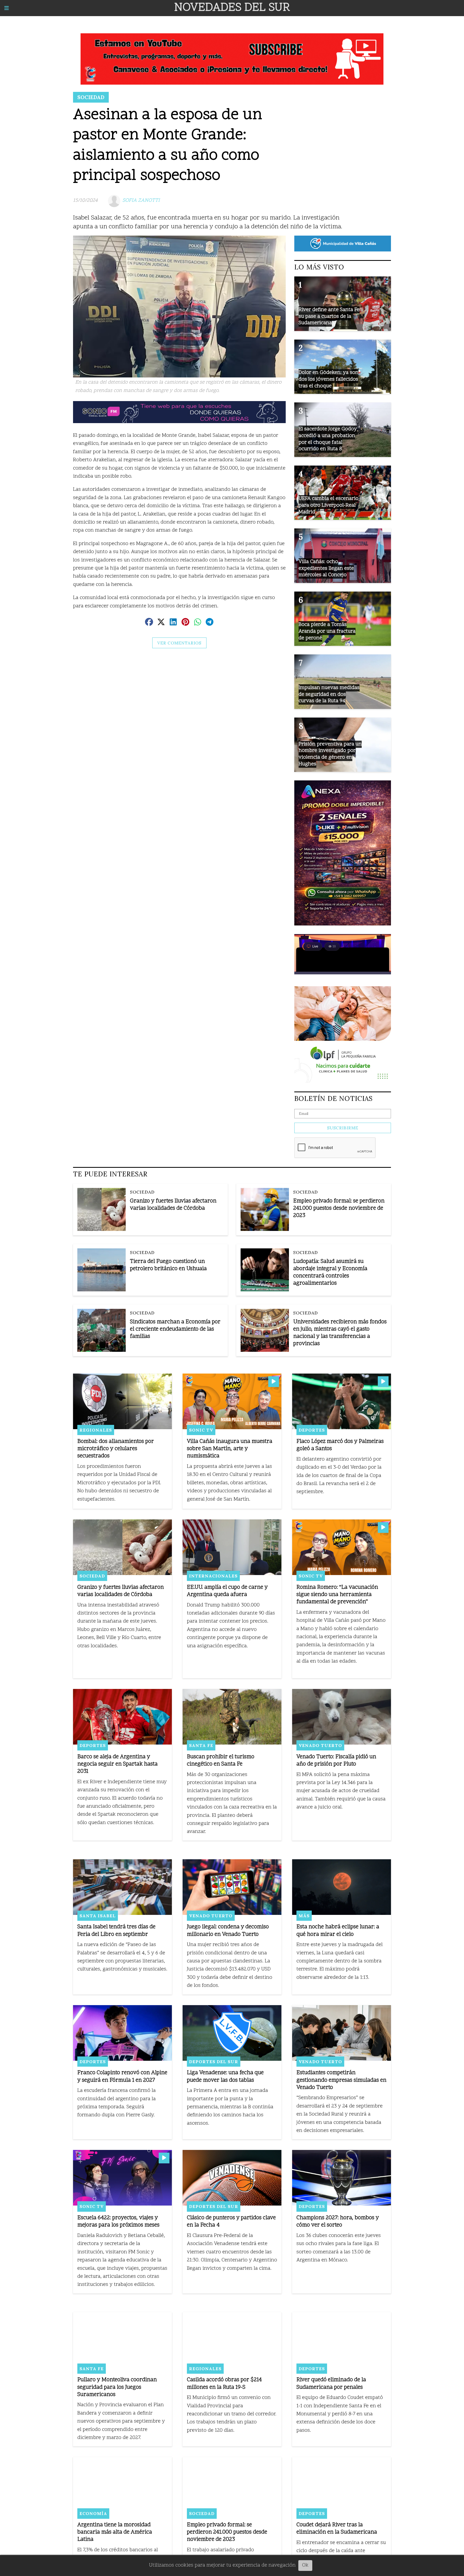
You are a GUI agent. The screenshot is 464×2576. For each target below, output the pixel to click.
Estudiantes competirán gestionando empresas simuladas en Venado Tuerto (341, 2080)
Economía (93, 2513)
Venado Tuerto (320, 1745)
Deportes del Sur (214, 2062)
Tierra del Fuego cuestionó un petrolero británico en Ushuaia (168, 1265)
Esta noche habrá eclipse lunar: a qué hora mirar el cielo (338, 1931)
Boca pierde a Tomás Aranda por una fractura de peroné (327, 631)
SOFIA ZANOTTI (141, 201)
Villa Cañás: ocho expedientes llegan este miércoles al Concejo (326, 568)
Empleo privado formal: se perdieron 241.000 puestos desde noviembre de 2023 (339, 1208)
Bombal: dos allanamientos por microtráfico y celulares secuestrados (116, 1449)
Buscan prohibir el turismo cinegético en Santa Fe (221, 1761)
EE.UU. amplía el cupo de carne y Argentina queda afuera (227, 1591)
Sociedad (91, 97)
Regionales (96, 1430)
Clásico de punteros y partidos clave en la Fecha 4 (231, 2222)
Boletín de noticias (334, 1098)
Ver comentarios (179, 643)
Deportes (312, 1430)
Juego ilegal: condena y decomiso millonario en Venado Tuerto (228, 1931)
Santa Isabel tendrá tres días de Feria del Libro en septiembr (116, 1931)
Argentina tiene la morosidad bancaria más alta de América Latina (115, 2532)
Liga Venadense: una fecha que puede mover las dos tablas (225, 2077)
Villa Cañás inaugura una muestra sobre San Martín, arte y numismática (230, 1449)
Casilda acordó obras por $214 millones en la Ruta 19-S (224, 2384)
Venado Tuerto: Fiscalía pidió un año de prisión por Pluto (336, 1761)
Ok (305, 2565)
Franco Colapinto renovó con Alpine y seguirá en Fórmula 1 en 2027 (122, 2077)
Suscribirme (343, 1128)
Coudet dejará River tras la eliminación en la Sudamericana (337, 2529)
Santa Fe (201, 1745)
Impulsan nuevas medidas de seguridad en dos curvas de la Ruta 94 (329, 694)
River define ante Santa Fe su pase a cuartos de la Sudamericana (329, 316)
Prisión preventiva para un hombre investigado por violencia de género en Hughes (330, 754)
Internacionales (213, 1576)
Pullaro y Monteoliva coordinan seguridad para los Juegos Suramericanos (117, 2387)
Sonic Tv (201, 1430)
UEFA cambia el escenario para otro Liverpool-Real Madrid (329, 505)
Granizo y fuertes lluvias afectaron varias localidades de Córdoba (173, 1205)
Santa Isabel (98, 1916)
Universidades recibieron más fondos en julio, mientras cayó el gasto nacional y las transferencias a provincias (340, 1333)
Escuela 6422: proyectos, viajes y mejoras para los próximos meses (118, 2222)
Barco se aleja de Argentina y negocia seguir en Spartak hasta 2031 (117, 1764)
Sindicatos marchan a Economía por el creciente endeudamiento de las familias (175, 1329)
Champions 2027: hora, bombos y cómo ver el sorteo (338, 2222)
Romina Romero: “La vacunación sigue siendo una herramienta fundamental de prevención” (337, 1595)
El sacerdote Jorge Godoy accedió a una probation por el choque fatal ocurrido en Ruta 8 (328, 439)
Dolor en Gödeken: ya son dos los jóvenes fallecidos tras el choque (329, 379)
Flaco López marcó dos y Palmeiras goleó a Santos (340, 1445)
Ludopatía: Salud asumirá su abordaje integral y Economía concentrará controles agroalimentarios (330, 1273)
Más (304, 1916)
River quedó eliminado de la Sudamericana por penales (331, 2384)
